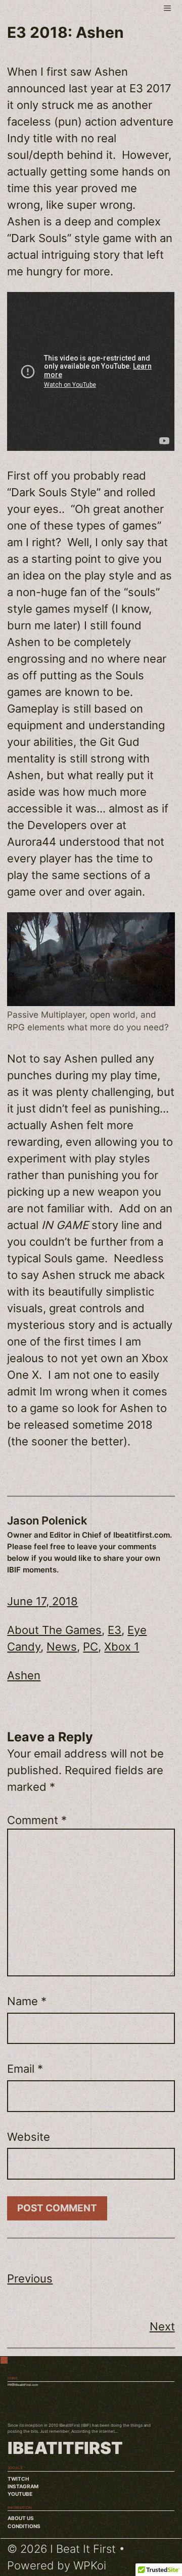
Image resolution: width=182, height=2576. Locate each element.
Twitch (18, 2479)
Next (162, 2326)
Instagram (23, 2486)
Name (27, 2001)
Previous (30, 2278)
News (62, 1647)
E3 (115, 1630)
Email (25, 2069)
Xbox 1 (122, 1647)
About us (21, 2518)
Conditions (24, 2526)
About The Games (54, 1630)
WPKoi (90, 2565)
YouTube (20, 2494)
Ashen (24, 1675)
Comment (37, 1820)
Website (29, 2137)
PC (90, 1647)
